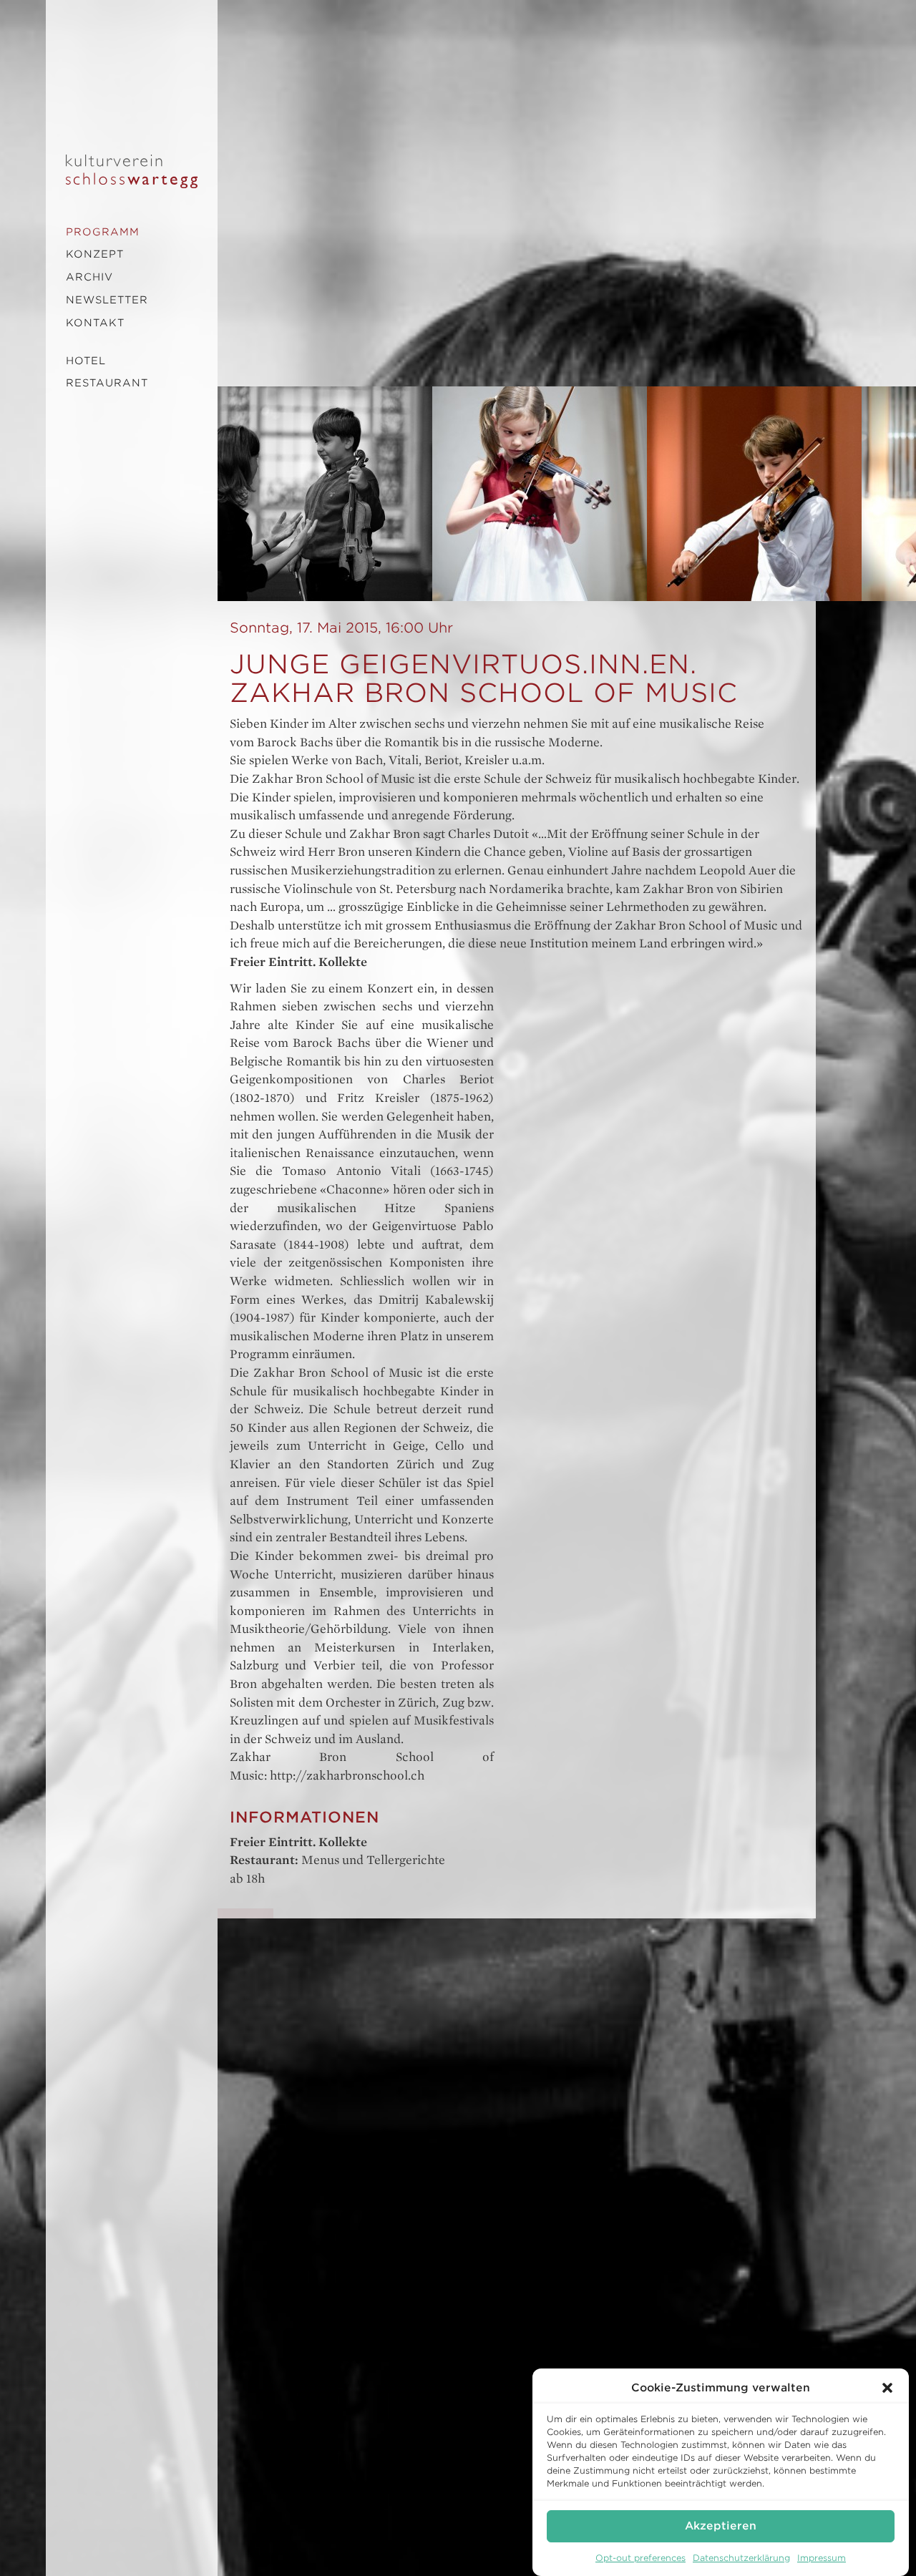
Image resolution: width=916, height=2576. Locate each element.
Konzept (95, 254)
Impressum (822, 2558)
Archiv (89, 277)
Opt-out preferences (640, 2558)
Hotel (86, 361)
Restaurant (107, 383)
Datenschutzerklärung (741, 2558)
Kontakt (95, 323)
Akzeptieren (721, 2526)
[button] (887, 2388)
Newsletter (107, 300)
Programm (103, 232)
